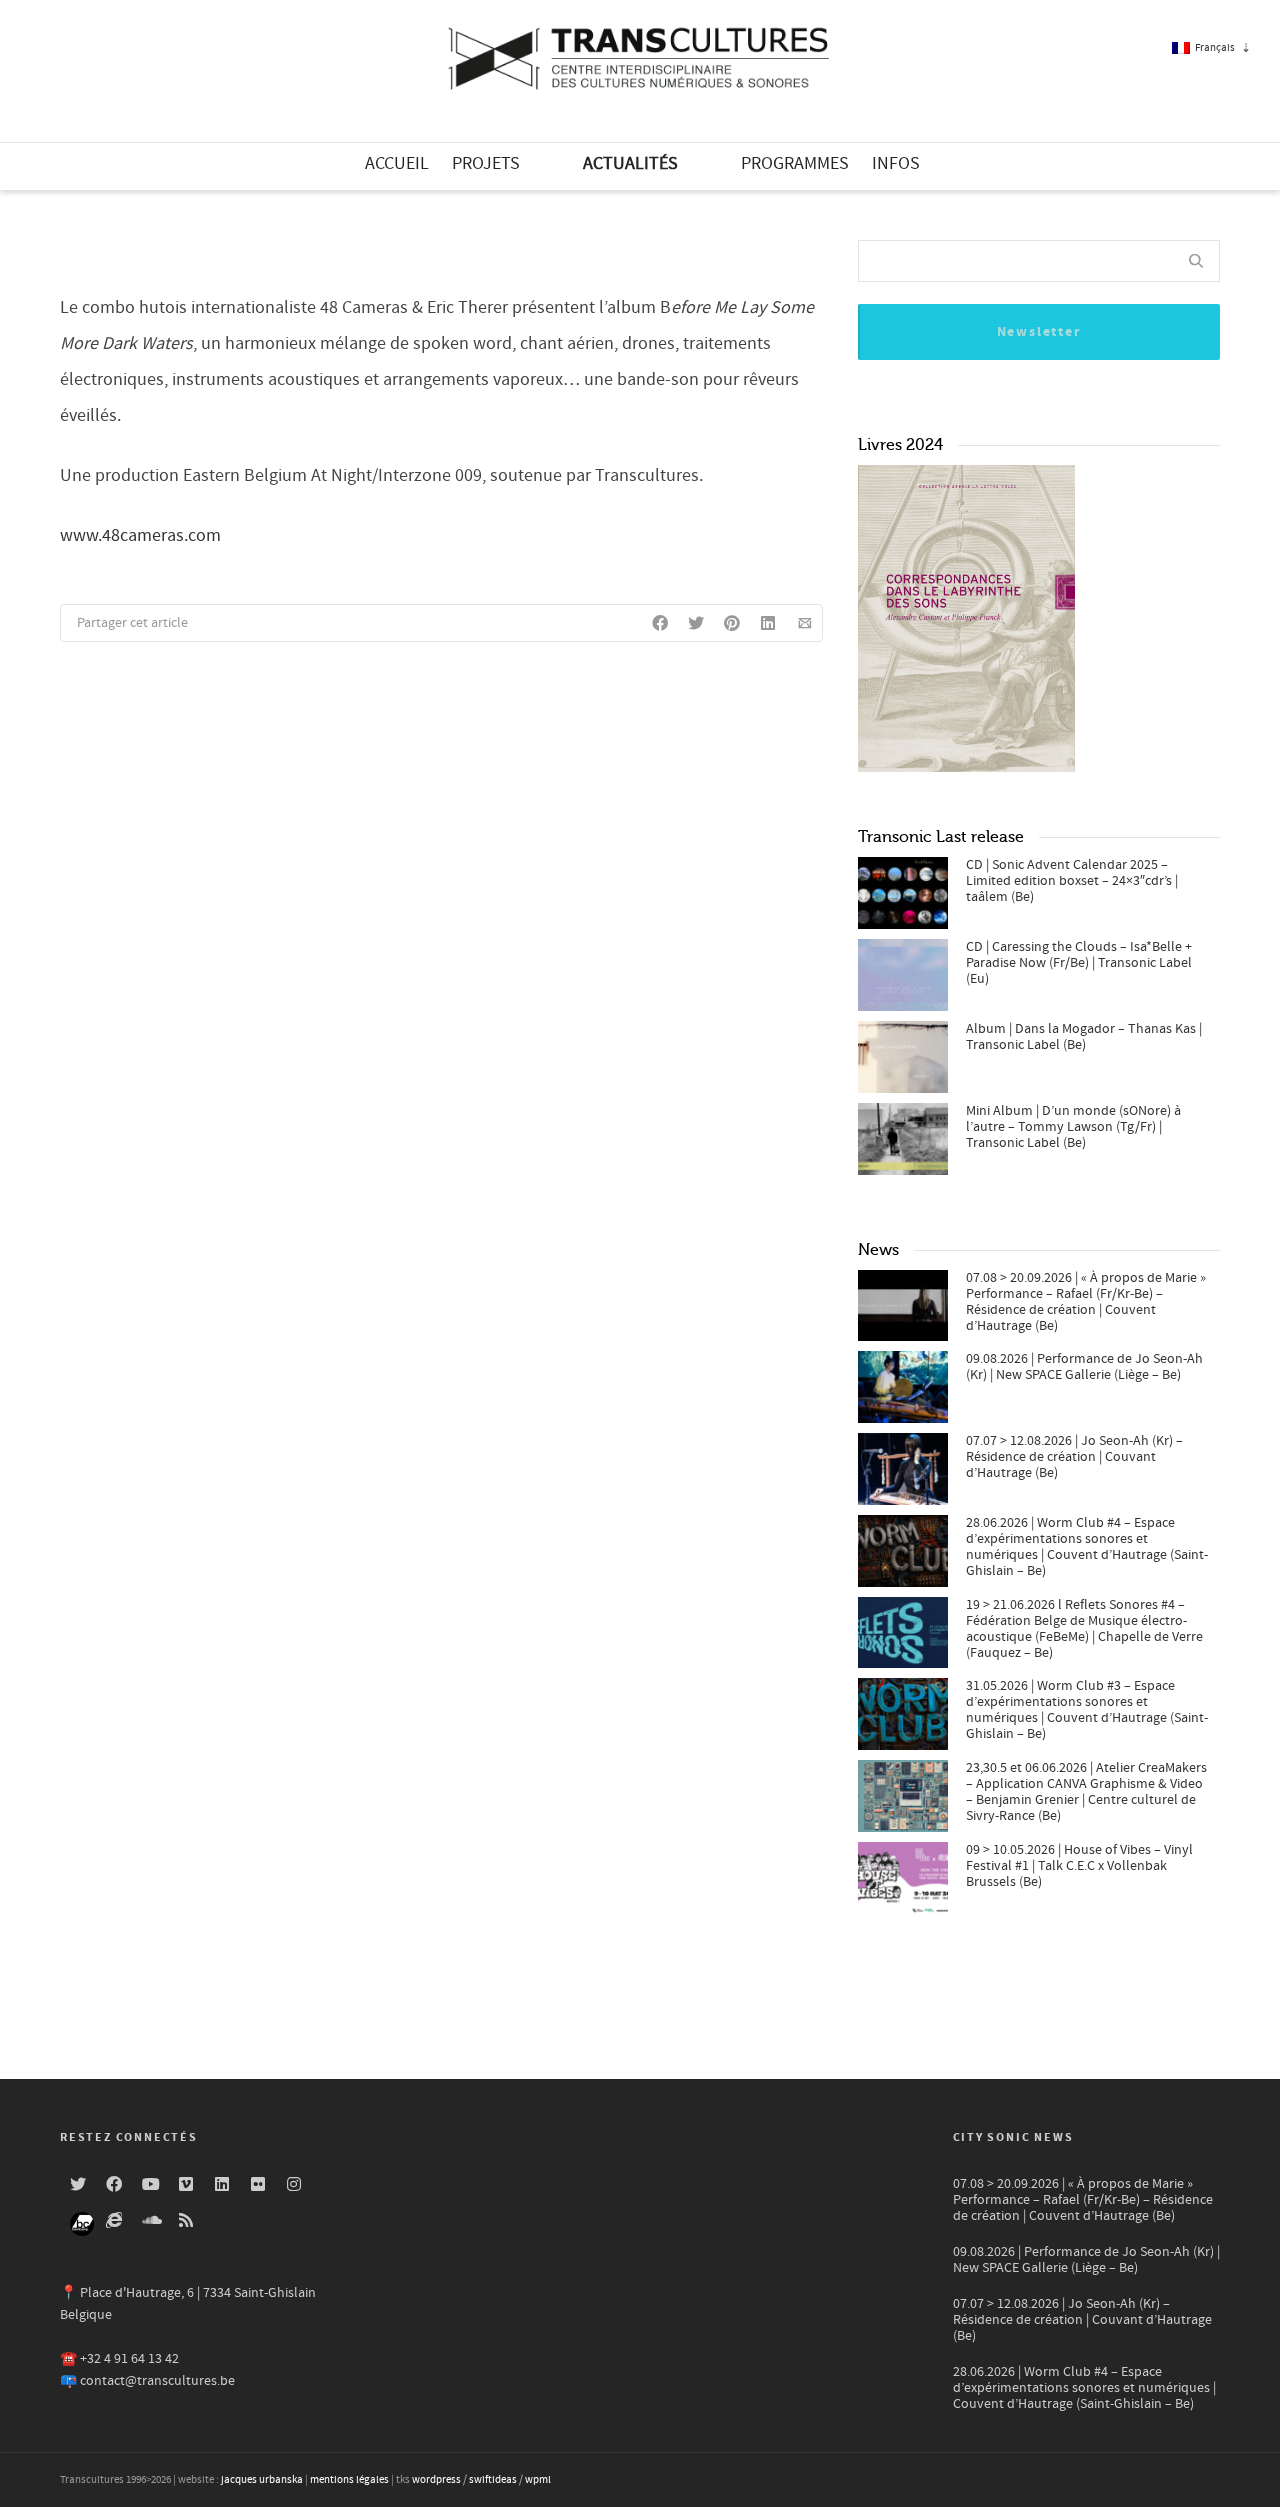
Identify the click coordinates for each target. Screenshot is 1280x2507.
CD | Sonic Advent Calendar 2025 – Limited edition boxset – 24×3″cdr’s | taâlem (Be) (1072, 881)
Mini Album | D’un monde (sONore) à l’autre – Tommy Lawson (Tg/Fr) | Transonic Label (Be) (1073, 1127)
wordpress (436, 2480)
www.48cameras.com (140, 535)
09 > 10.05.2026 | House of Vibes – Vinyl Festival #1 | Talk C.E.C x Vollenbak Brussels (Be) (1079, 1866)
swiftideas (493, 2480)
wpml (538, 2480)
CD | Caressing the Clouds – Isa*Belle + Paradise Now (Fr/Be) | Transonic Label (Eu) (1079, 963)
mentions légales (349, 2480)
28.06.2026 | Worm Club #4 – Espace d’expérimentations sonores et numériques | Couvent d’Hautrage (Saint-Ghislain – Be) (1087, 1547)
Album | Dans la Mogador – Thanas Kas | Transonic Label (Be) (1084, 1037)
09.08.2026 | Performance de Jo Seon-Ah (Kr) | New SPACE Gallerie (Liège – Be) (1084, 1367)
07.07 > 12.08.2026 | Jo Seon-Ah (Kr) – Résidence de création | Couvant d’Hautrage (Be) (1074, 1457)
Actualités (630, 163)
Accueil (397, 163)
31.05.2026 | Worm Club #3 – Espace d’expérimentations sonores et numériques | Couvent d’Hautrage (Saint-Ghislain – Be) (1087, 1710)
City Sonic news (1013, 2137)
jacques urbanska (262, 2480)
